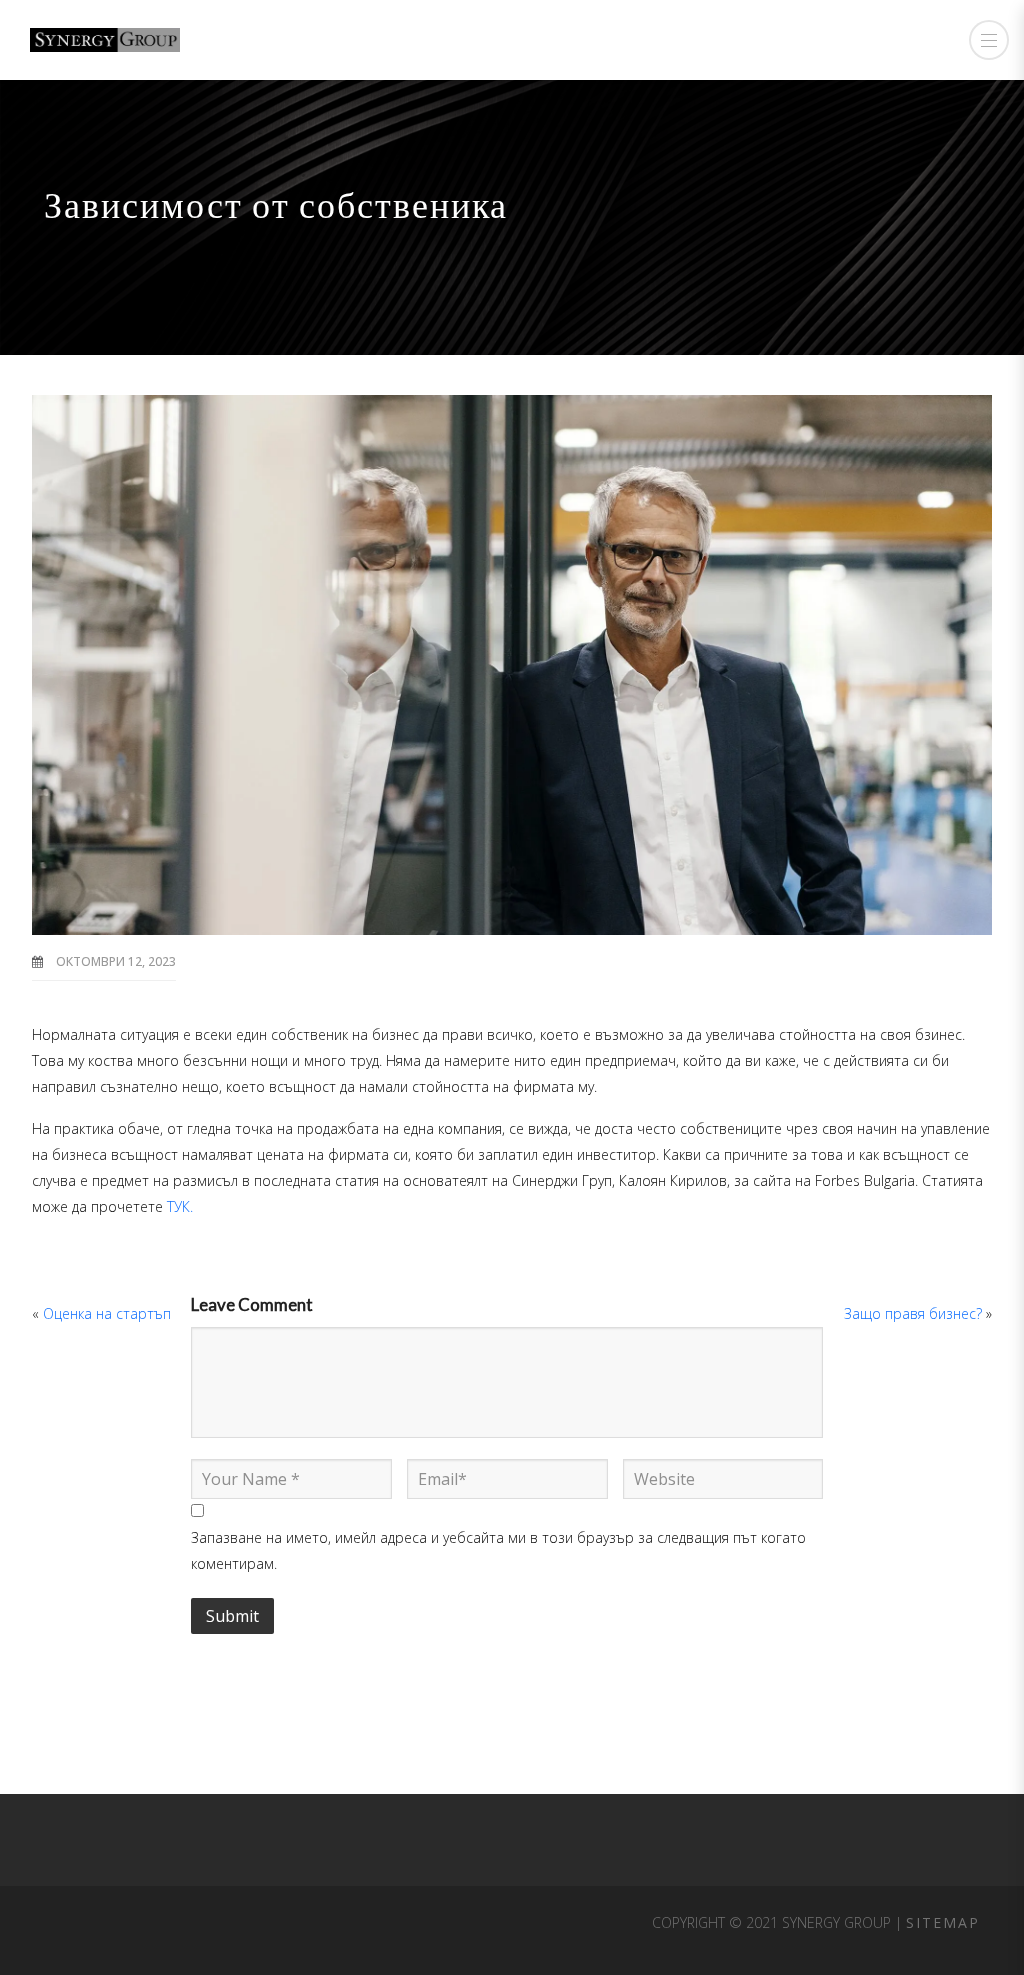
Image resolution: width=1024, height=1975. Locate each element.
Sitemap (943, 1922)
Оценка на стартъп (107, 1313)
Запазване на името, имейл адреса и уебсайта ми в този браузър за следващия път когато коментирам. (498, 1550)
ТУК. (180, 1206)
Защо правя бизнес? (913, 1313)
